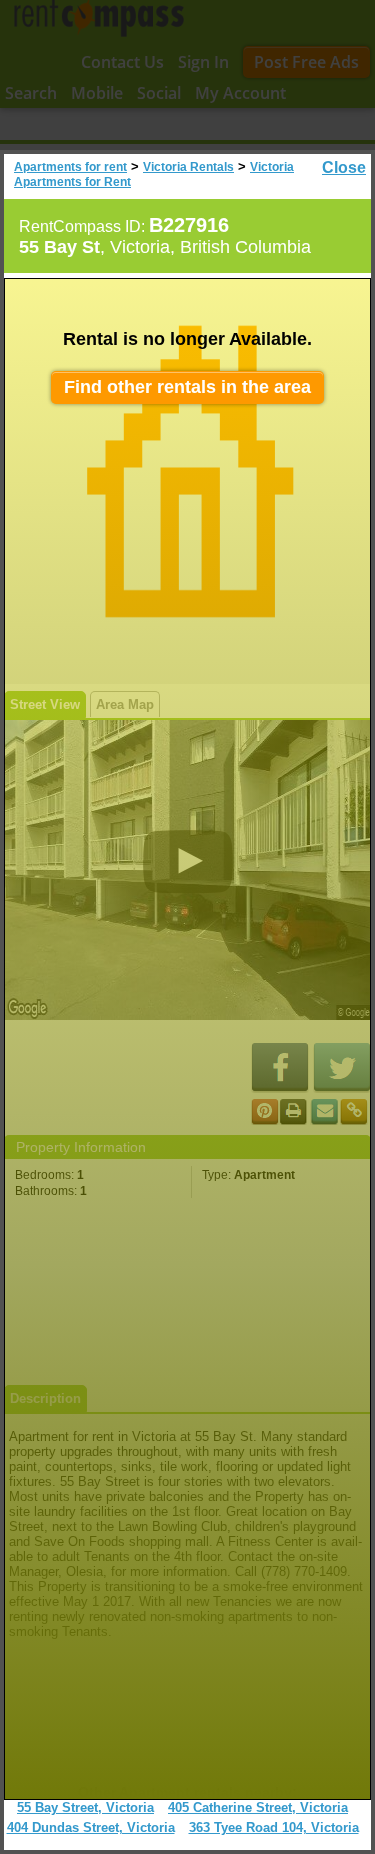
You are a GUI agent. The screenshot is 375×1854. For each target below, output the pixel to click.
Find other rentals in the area (187, 387)
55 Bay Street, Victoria (85, 1807)
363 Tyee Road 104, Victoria (274, 1827)
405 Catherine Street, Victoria (258, 1807)
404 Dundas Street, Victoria (91, 1827)
